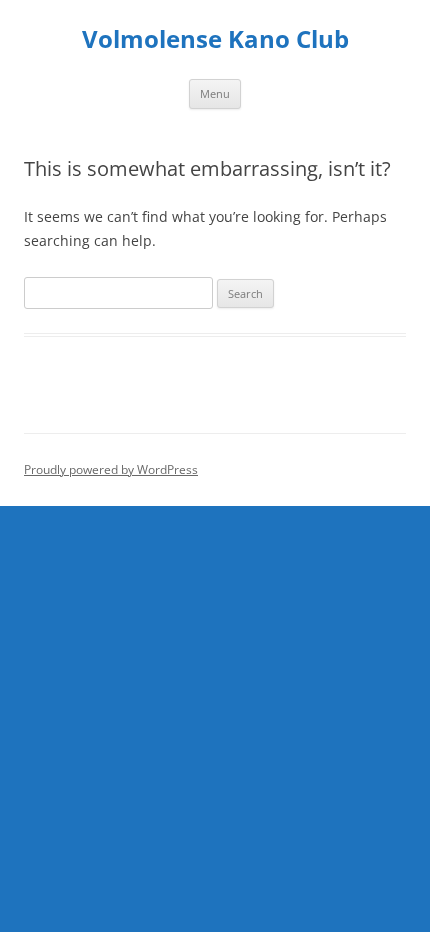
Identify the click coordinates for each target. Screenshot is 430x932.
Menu (215, 93)
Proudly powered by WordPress (111, 469)
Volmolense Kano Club (215, 39)
